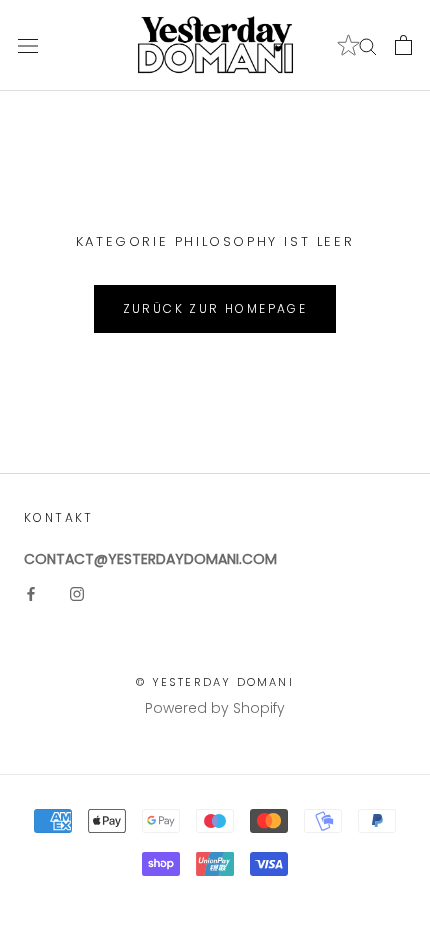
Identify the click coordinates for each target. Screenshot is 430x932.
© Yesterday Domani (215, 682)
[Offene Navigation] (28, 45)
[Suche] (368, 45)
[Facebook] (31, 593)
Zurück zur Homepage (215, 308)
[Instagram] (77, 593)
